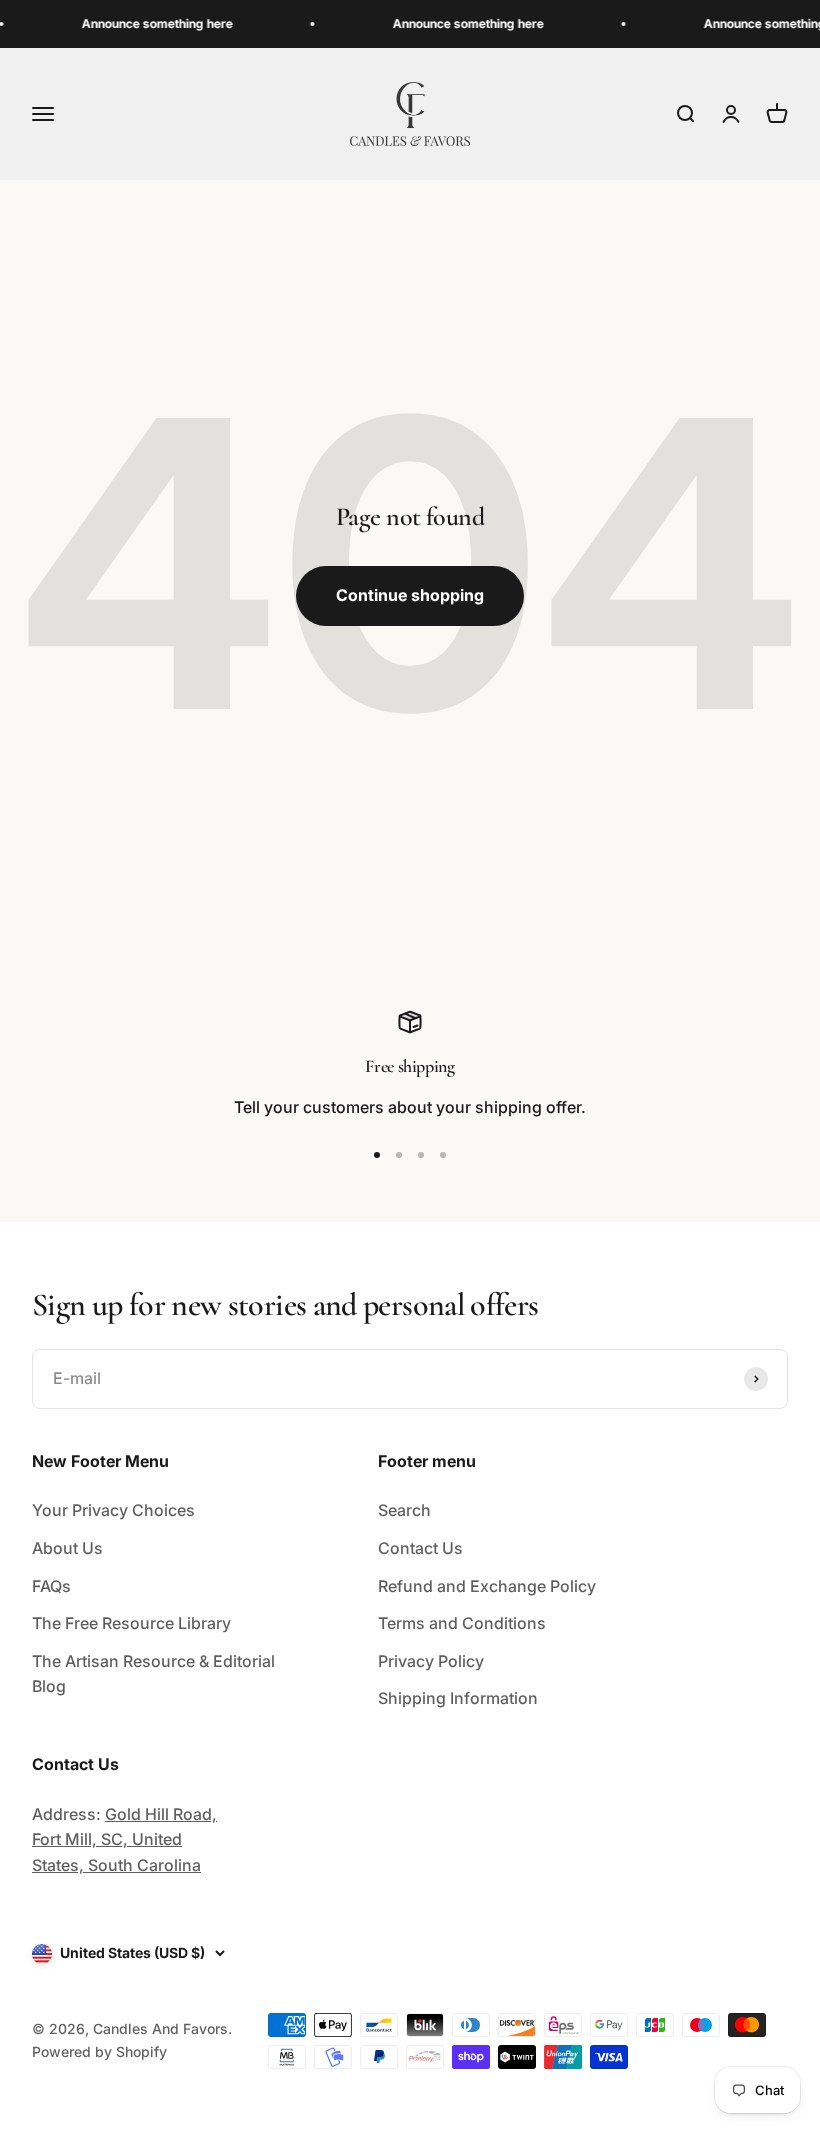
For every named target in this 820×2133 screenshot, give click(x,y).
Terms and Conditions (462, 1623)
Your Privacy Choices (113, 1510)
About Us (67, 1548)
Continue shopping (410, 595)
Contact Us (420, 1548)
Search (404, 1510)
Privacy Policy (431, 1661)
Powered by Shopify (99, 2051)
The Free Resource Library (131, 1623)
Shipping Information (458, 1698)
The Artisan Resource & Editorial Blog (153, 1674)
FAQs (51, 1586)
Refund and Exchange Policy (487, 1586)
